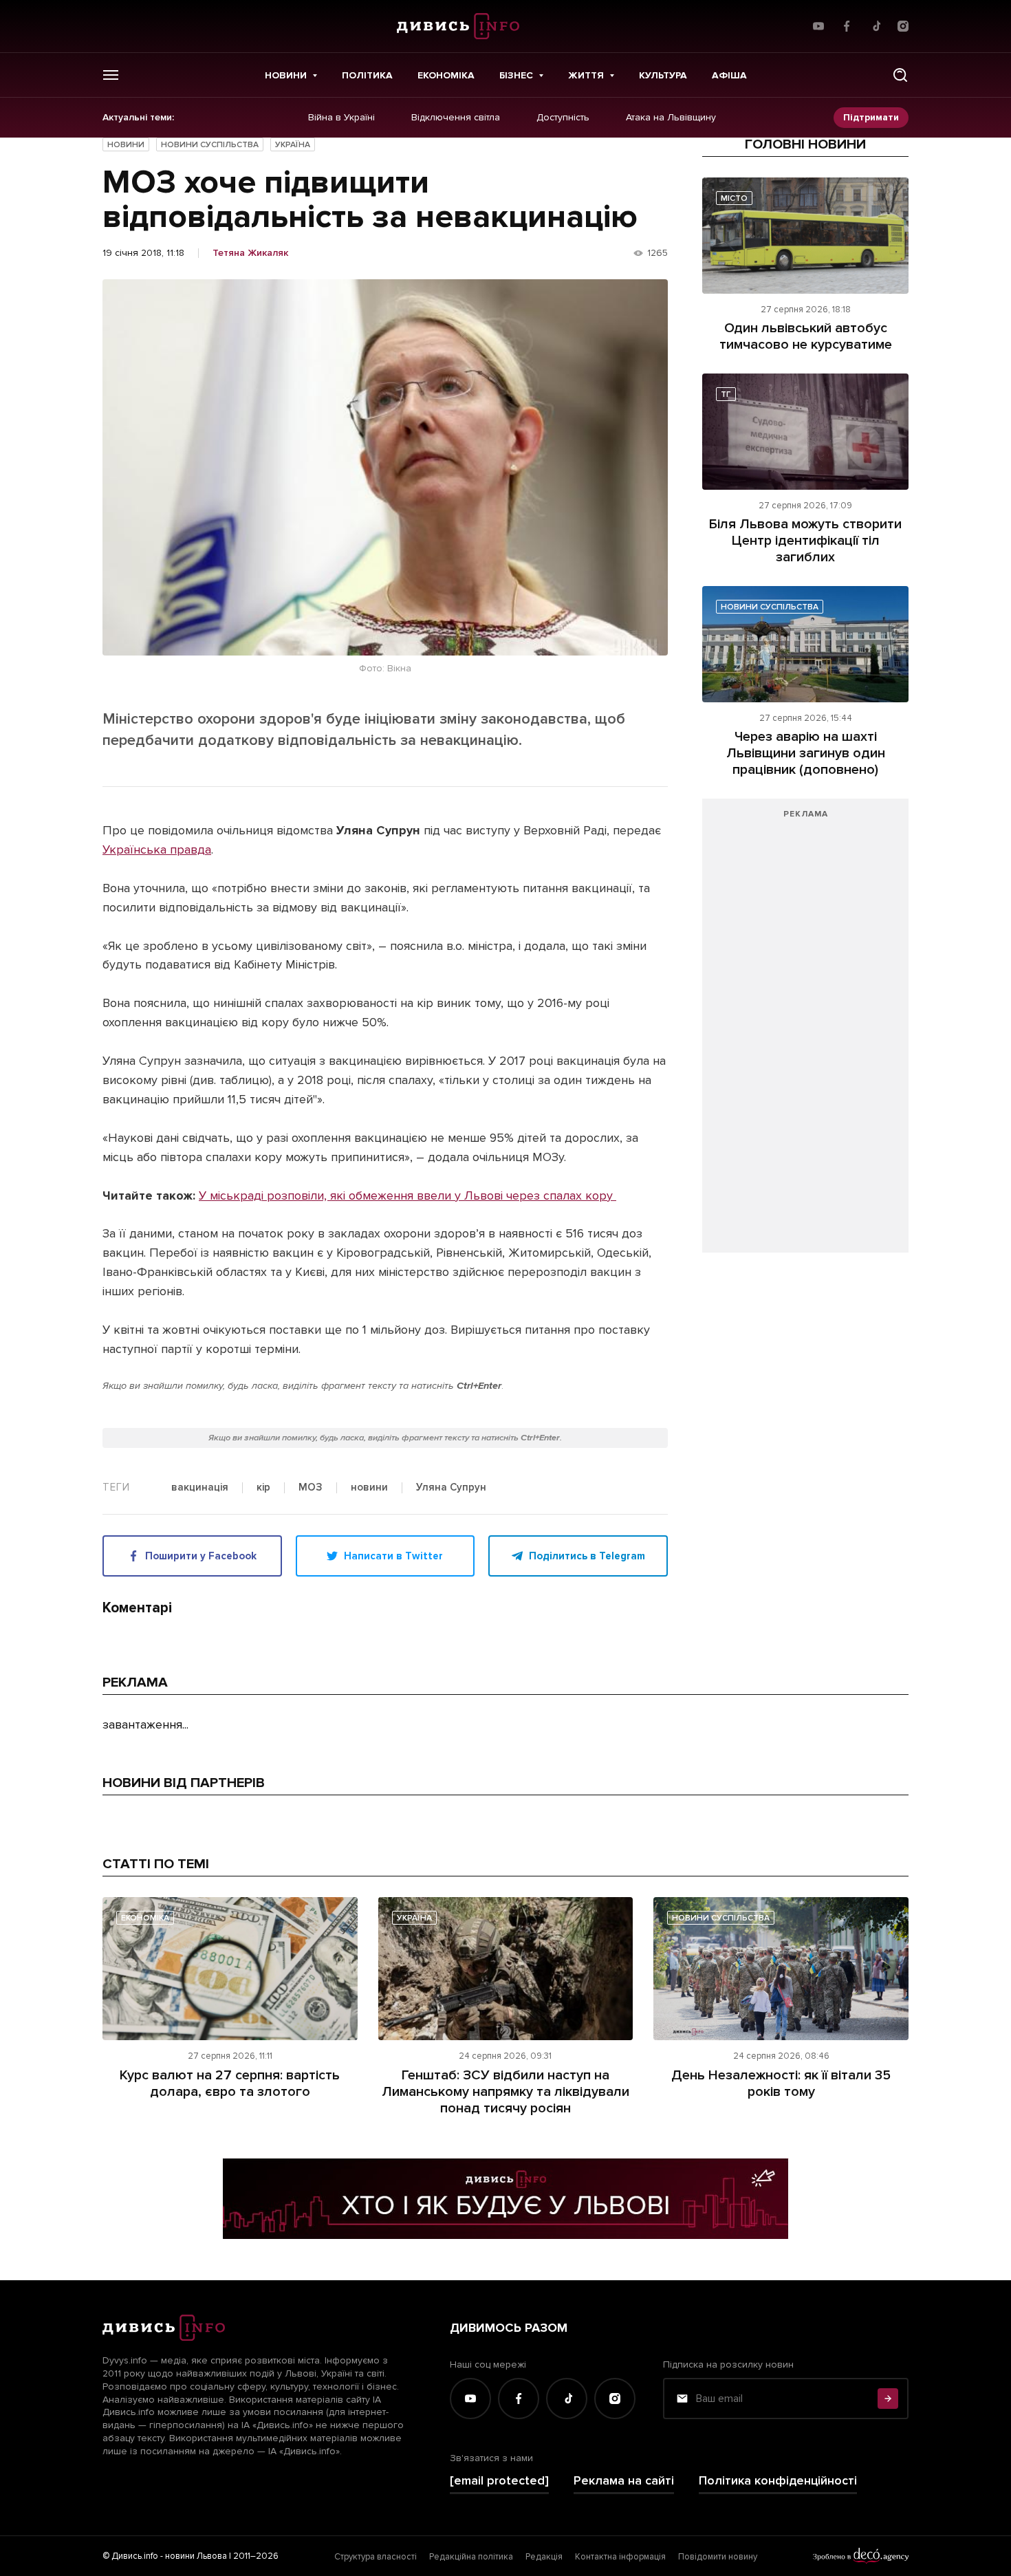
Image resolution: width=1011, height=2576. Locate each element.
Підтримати (871, 117)
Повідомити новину (718, 2557)
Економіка (446, 75)
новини (369, 1488)
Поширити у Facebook (201, 1556)
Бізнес (516, 75)
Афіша (729, 75)
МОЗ (311, 1488)
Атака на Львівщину (671, 118)
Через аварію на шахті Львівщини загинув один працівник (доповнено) (806, 753)
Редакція (544, 2557)
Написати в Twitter (393, 1556)
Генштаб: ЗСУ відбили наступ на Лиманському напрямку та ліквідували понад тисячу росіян (505, 2092)
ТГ (726, 394)
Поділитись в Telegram (587, 1556)
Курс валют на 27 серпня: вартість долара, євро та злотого (230, 2083)
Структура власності (376, 2557)
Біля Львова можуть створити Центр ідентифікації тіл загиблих (805, 541)
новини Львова (196, 2556)
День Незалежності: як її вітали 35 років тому (781, 2083)
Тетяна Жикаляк (250, 253)
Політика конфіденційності (778, 2481)
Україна (293, 145)
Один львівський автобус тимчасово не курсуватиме (806, 336)
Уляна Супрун (451, 1488)
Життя (586, 75)
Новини (286, 75)
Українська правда (157, 849)
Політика (367, 75)
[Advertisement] (805, 1032)
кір (263, 1488)
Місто (734, 198)
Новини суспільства (210, 145)
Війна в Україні (341, 118)
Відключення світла (456, 118)
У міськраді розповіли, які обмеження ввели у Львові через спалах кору (407, 1195)
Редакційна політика (471, 2557)
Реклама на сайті (624, 2481)
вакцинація (200, 1488)
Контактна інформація (620, 2557)
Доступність (563, 118)
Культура (663, 75)
